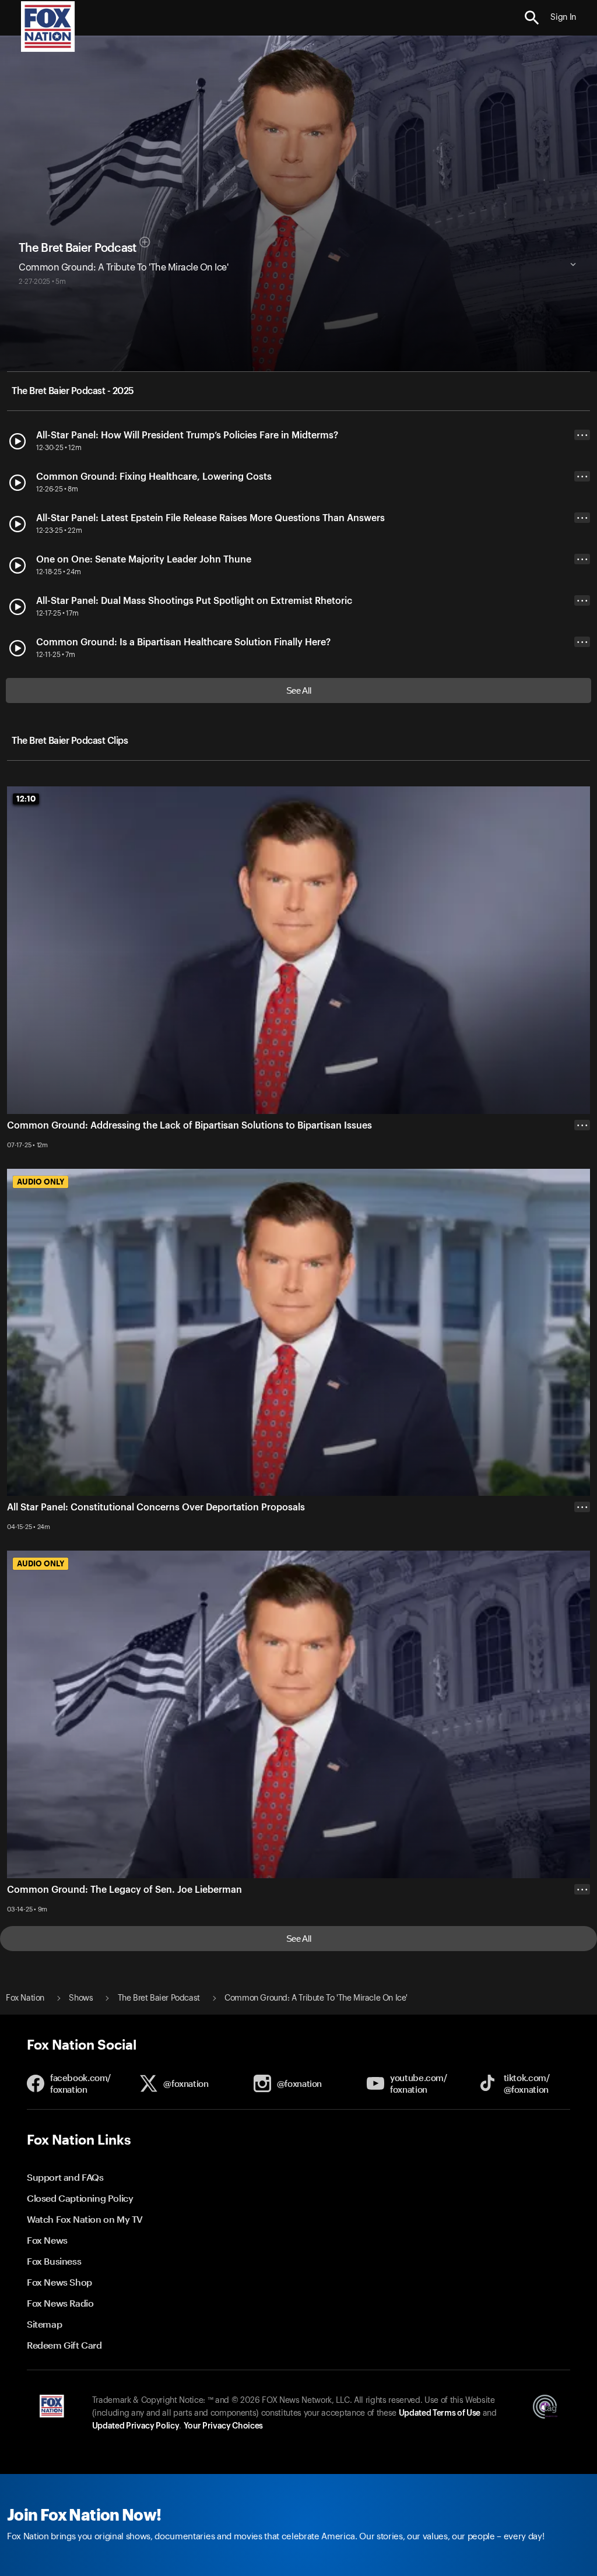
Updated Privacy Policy (136, 2426)
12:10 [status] (26, 799)
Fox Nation (25, 1998)
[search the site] (532, 18)
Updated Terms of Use (440, 2413)
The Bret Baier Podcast (78, 248)
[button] (532, 18)
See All (299, 690)
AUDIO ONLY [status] (41, 1182)
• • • (582, 435)
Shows (81, 1998)
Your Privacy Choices (223, 2426)
